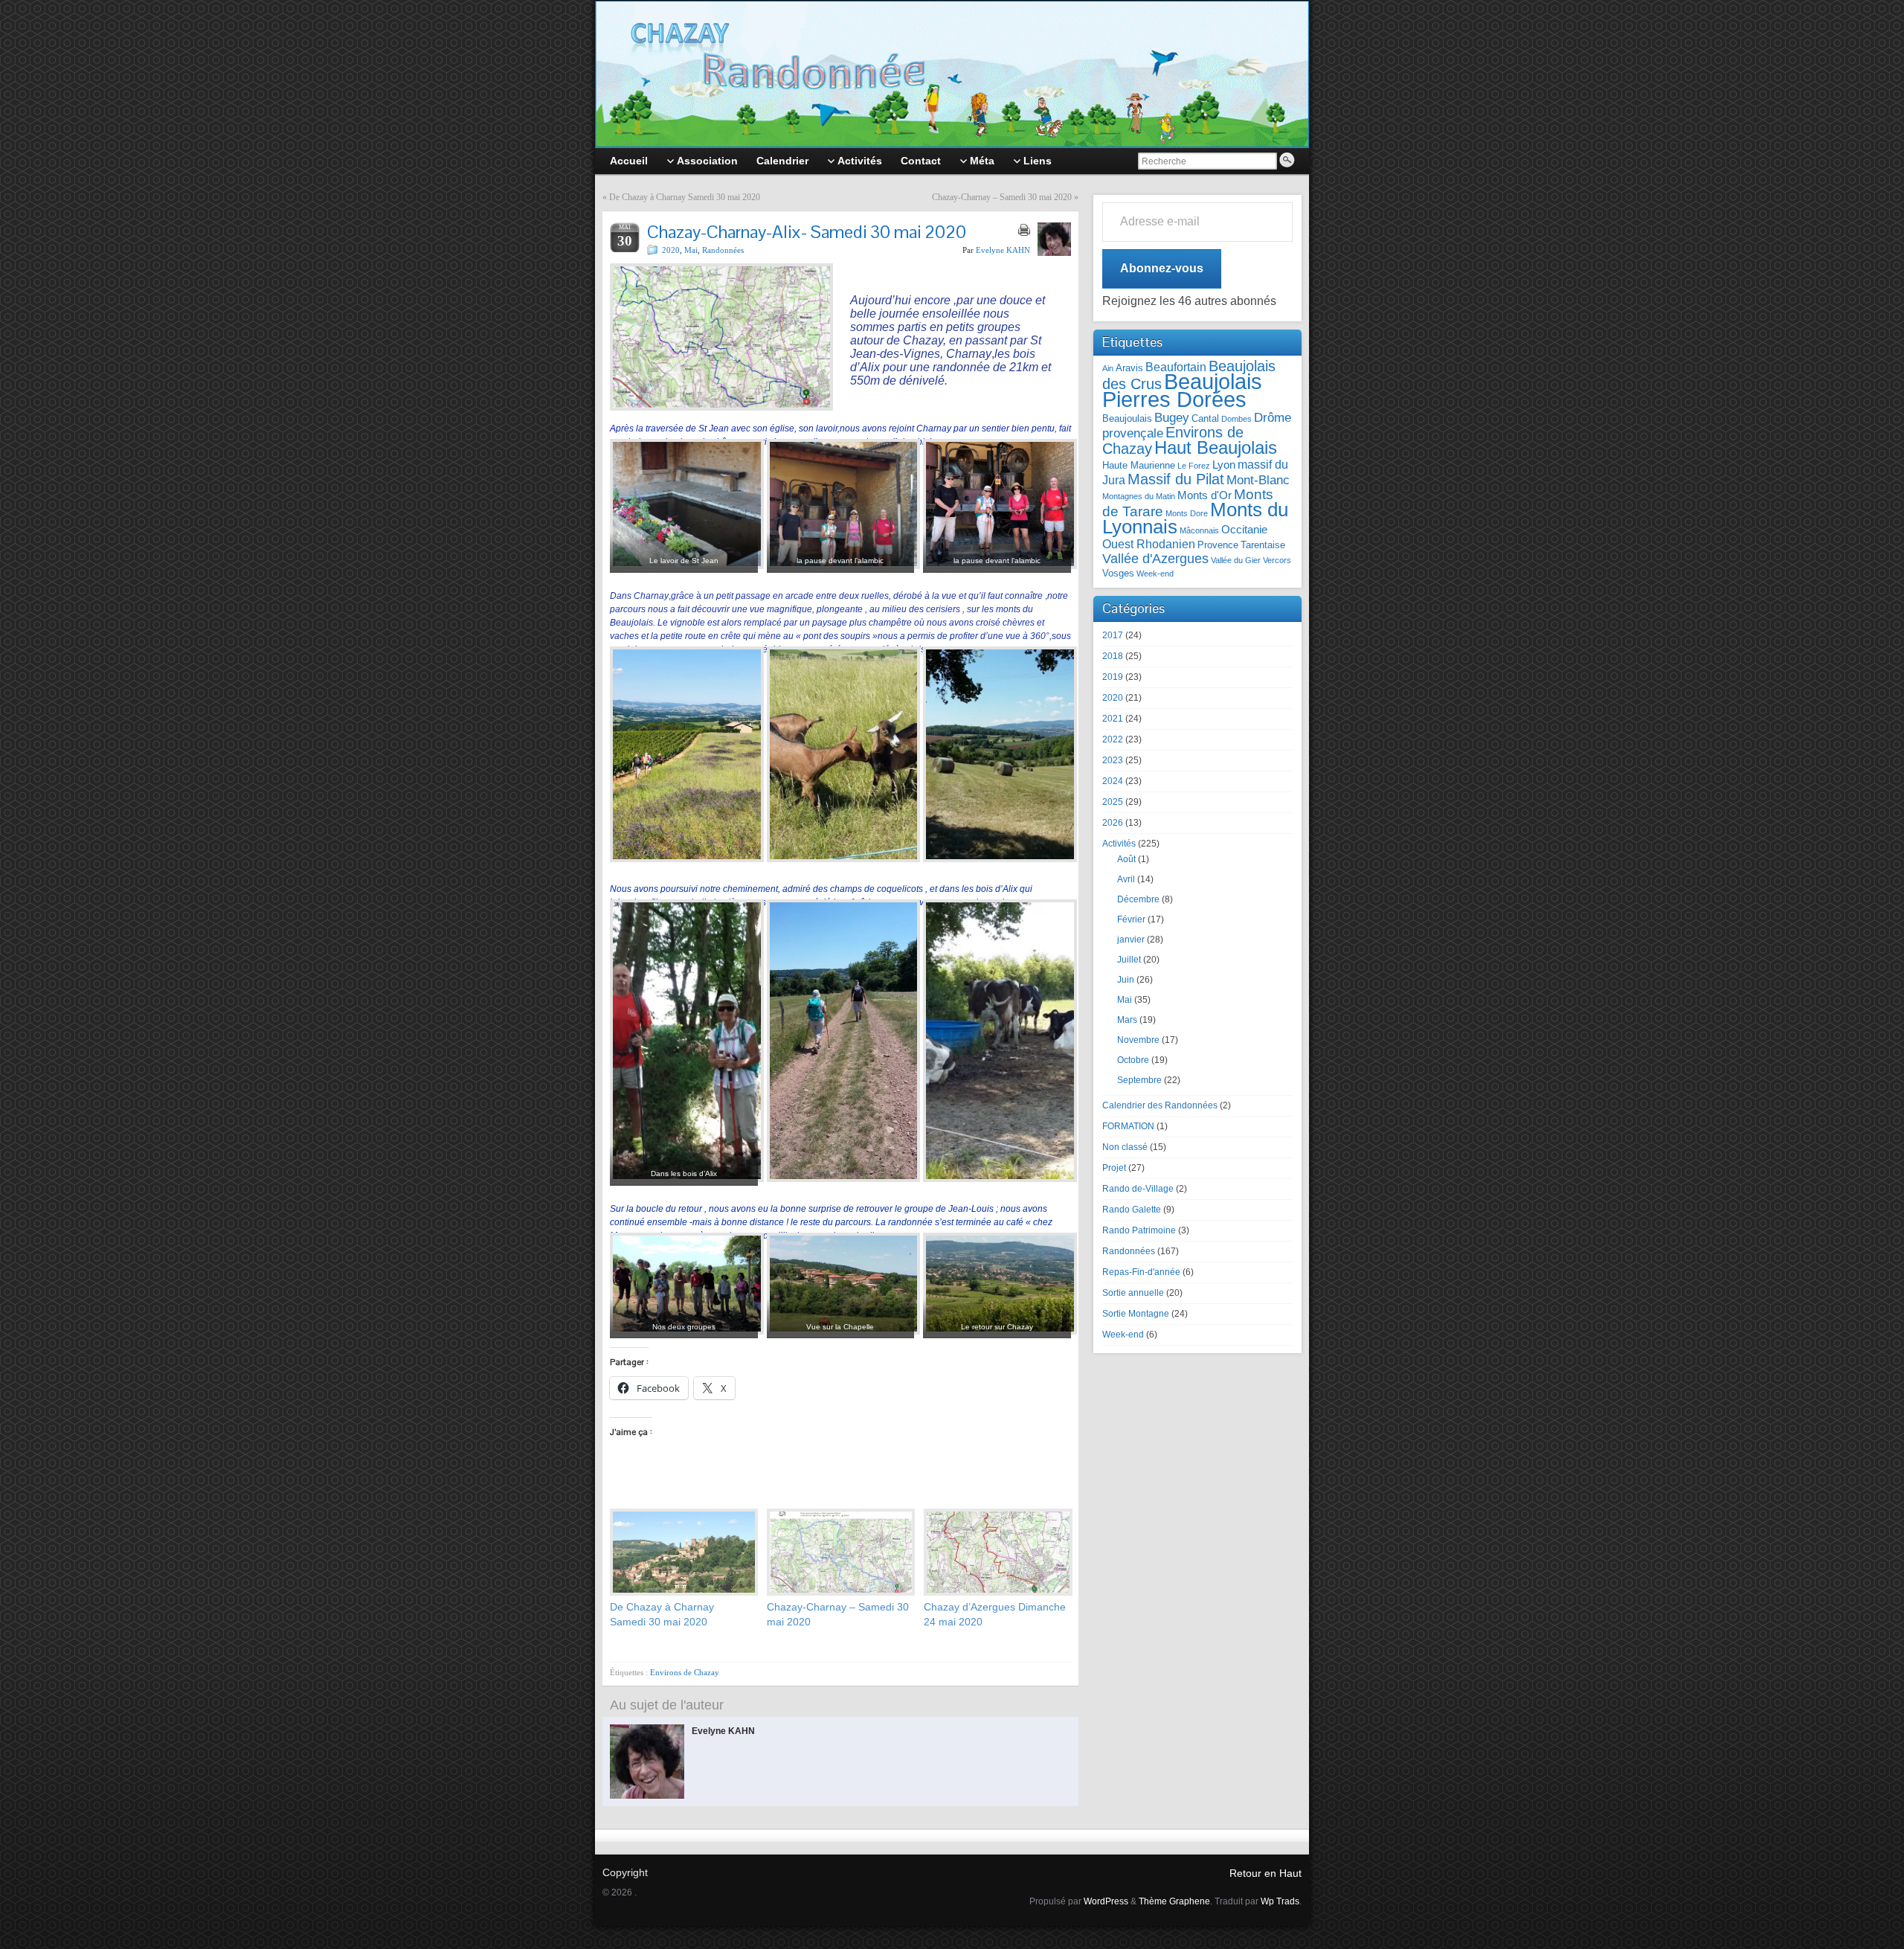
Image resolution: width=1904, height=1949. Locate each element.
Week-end (1155, 574)
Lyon (1224, 465)
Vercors (1277, 560)
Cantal (1205, 418)
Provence (1218, 545)
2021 (1113, 719)
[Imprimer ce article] (1024, 230)
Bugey (1172, 417)
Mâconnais (1199, 530)
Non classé (1125, 1147)
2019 (1113, 677)
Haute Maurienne (1139, 465)
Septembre (1139, 1080)
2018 (1113, 656)
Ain (1108, 368)
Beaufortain (1176, 367)
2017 (1113, 635)
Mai (691, 250)
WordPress (1106, 1901)
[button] (684, 511)
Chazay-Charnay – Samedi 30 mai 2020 (1002, 197)
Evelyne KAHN (1003, 250)
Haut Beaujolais (1216, 447)
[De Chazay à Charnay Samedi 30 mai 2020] (681, 1552)
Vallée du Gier (1236, 560)
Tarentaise (1263, 545)
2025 (1113, 802)
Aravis (1129, 368)
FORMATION (1128, 1126)
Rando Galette (1132, 1210)
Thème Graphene (1174, 1901)
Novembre (1138, 1040)
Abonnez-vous (1162, 268)
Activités (1119, 844)
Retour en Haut (1265, 1873)
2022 (1113, 739)
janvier (1131, 940)
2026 (1113, 823)
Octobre (1133, 1060)
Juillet (1129, 960)
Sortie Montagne (1136, 1314)
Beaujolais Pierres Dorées (1182, 390)
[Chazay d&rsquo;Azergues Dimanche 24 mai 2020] (995, 1552)
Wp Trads (1280, 1901)
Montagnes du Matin (1139, 496)
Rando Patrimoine (1139, 1230)
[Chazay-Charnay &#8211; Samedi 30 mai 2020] (838, 1552)
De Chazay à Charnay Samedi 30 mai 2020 (685, 197)
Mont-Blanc (1258, 480)
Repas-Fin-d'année (1141, 1272)
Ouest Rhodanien (1149, 544)
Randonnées (723, 250)
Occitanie (1244, 530)
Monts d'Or (1205, 495)
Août (1126, 859)
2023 (1113, 760)
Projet (1114, 1168)
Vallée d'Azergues (1155, 559)
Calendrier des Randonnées (1160, 1105)
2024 (1113, 781)
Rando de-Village (1138, 1189)
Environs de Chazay (685, 1672)
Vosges (1118, 573)
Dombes (1236, 419)
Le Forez (1194, 466)
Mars (1127, 1020)
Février (1131, 919)
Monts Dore (1187, 513)
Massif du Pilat (1176, 479)
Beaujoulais (1127, 418)
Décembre (1138, 899)
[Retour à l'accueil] (952, 74)
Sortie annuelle (1133, 1293)
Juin (1126, 980)
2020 (671, 250)
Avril (1126, 879)
